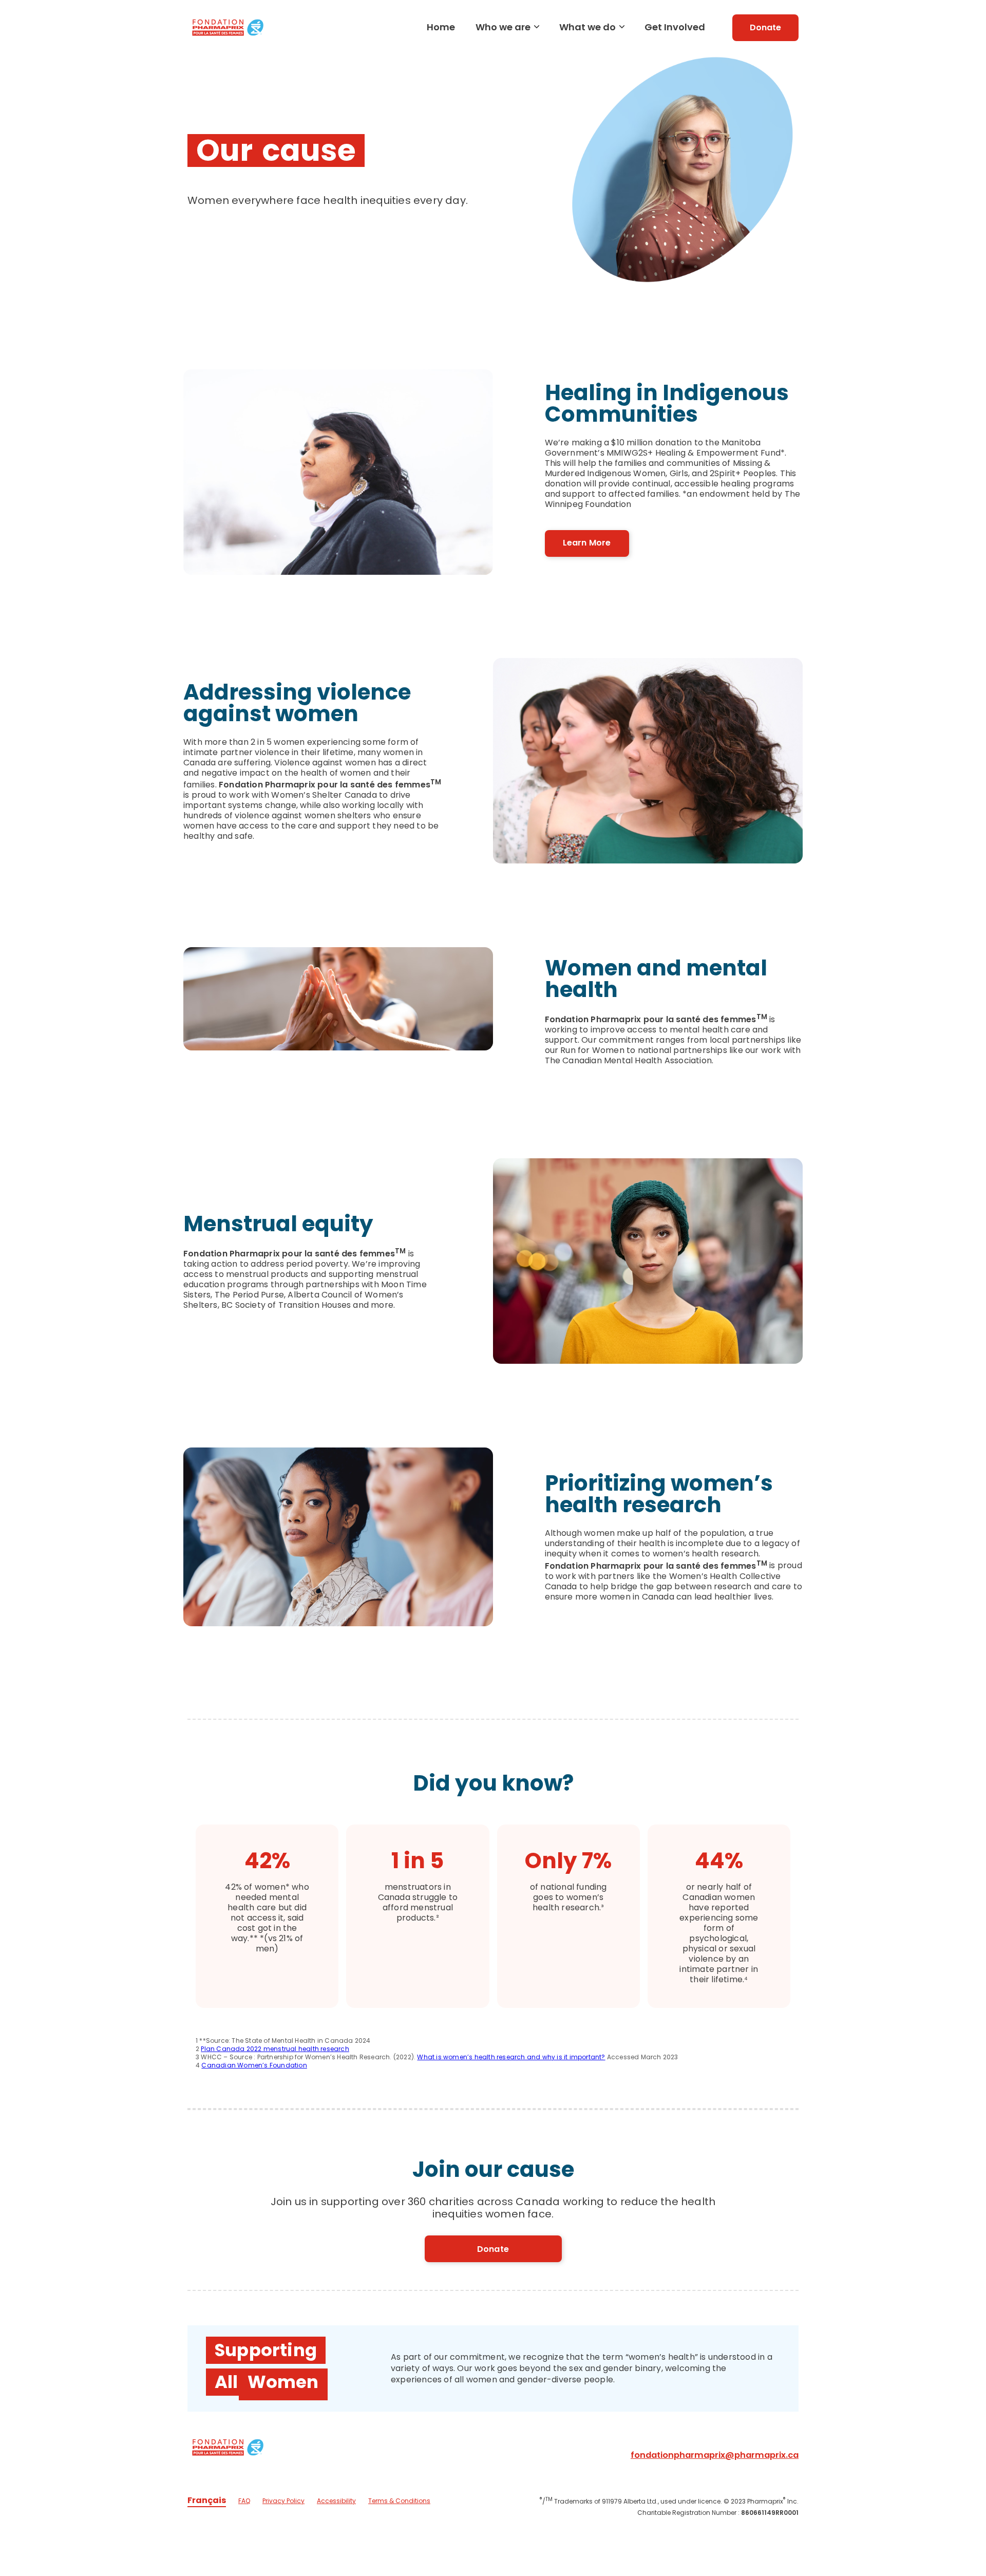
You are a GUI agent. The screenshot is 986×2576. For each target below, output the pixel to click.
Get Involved (675, 27)
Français (207, 2500)
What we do (587, 27)
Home (441, 27)
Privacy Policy (283, 2501)
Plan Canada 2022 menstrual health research (275, 2049)
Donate (765, 27)
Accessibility (336, 2501)
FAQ (244, 2501)
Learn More (587, 543)
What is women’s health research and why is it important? (511, 2057)
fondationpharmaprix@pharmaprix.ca (715, 2455)
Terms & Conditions (399, 2501)
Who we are (503, 27)
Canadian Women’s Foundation (254, 2065)
